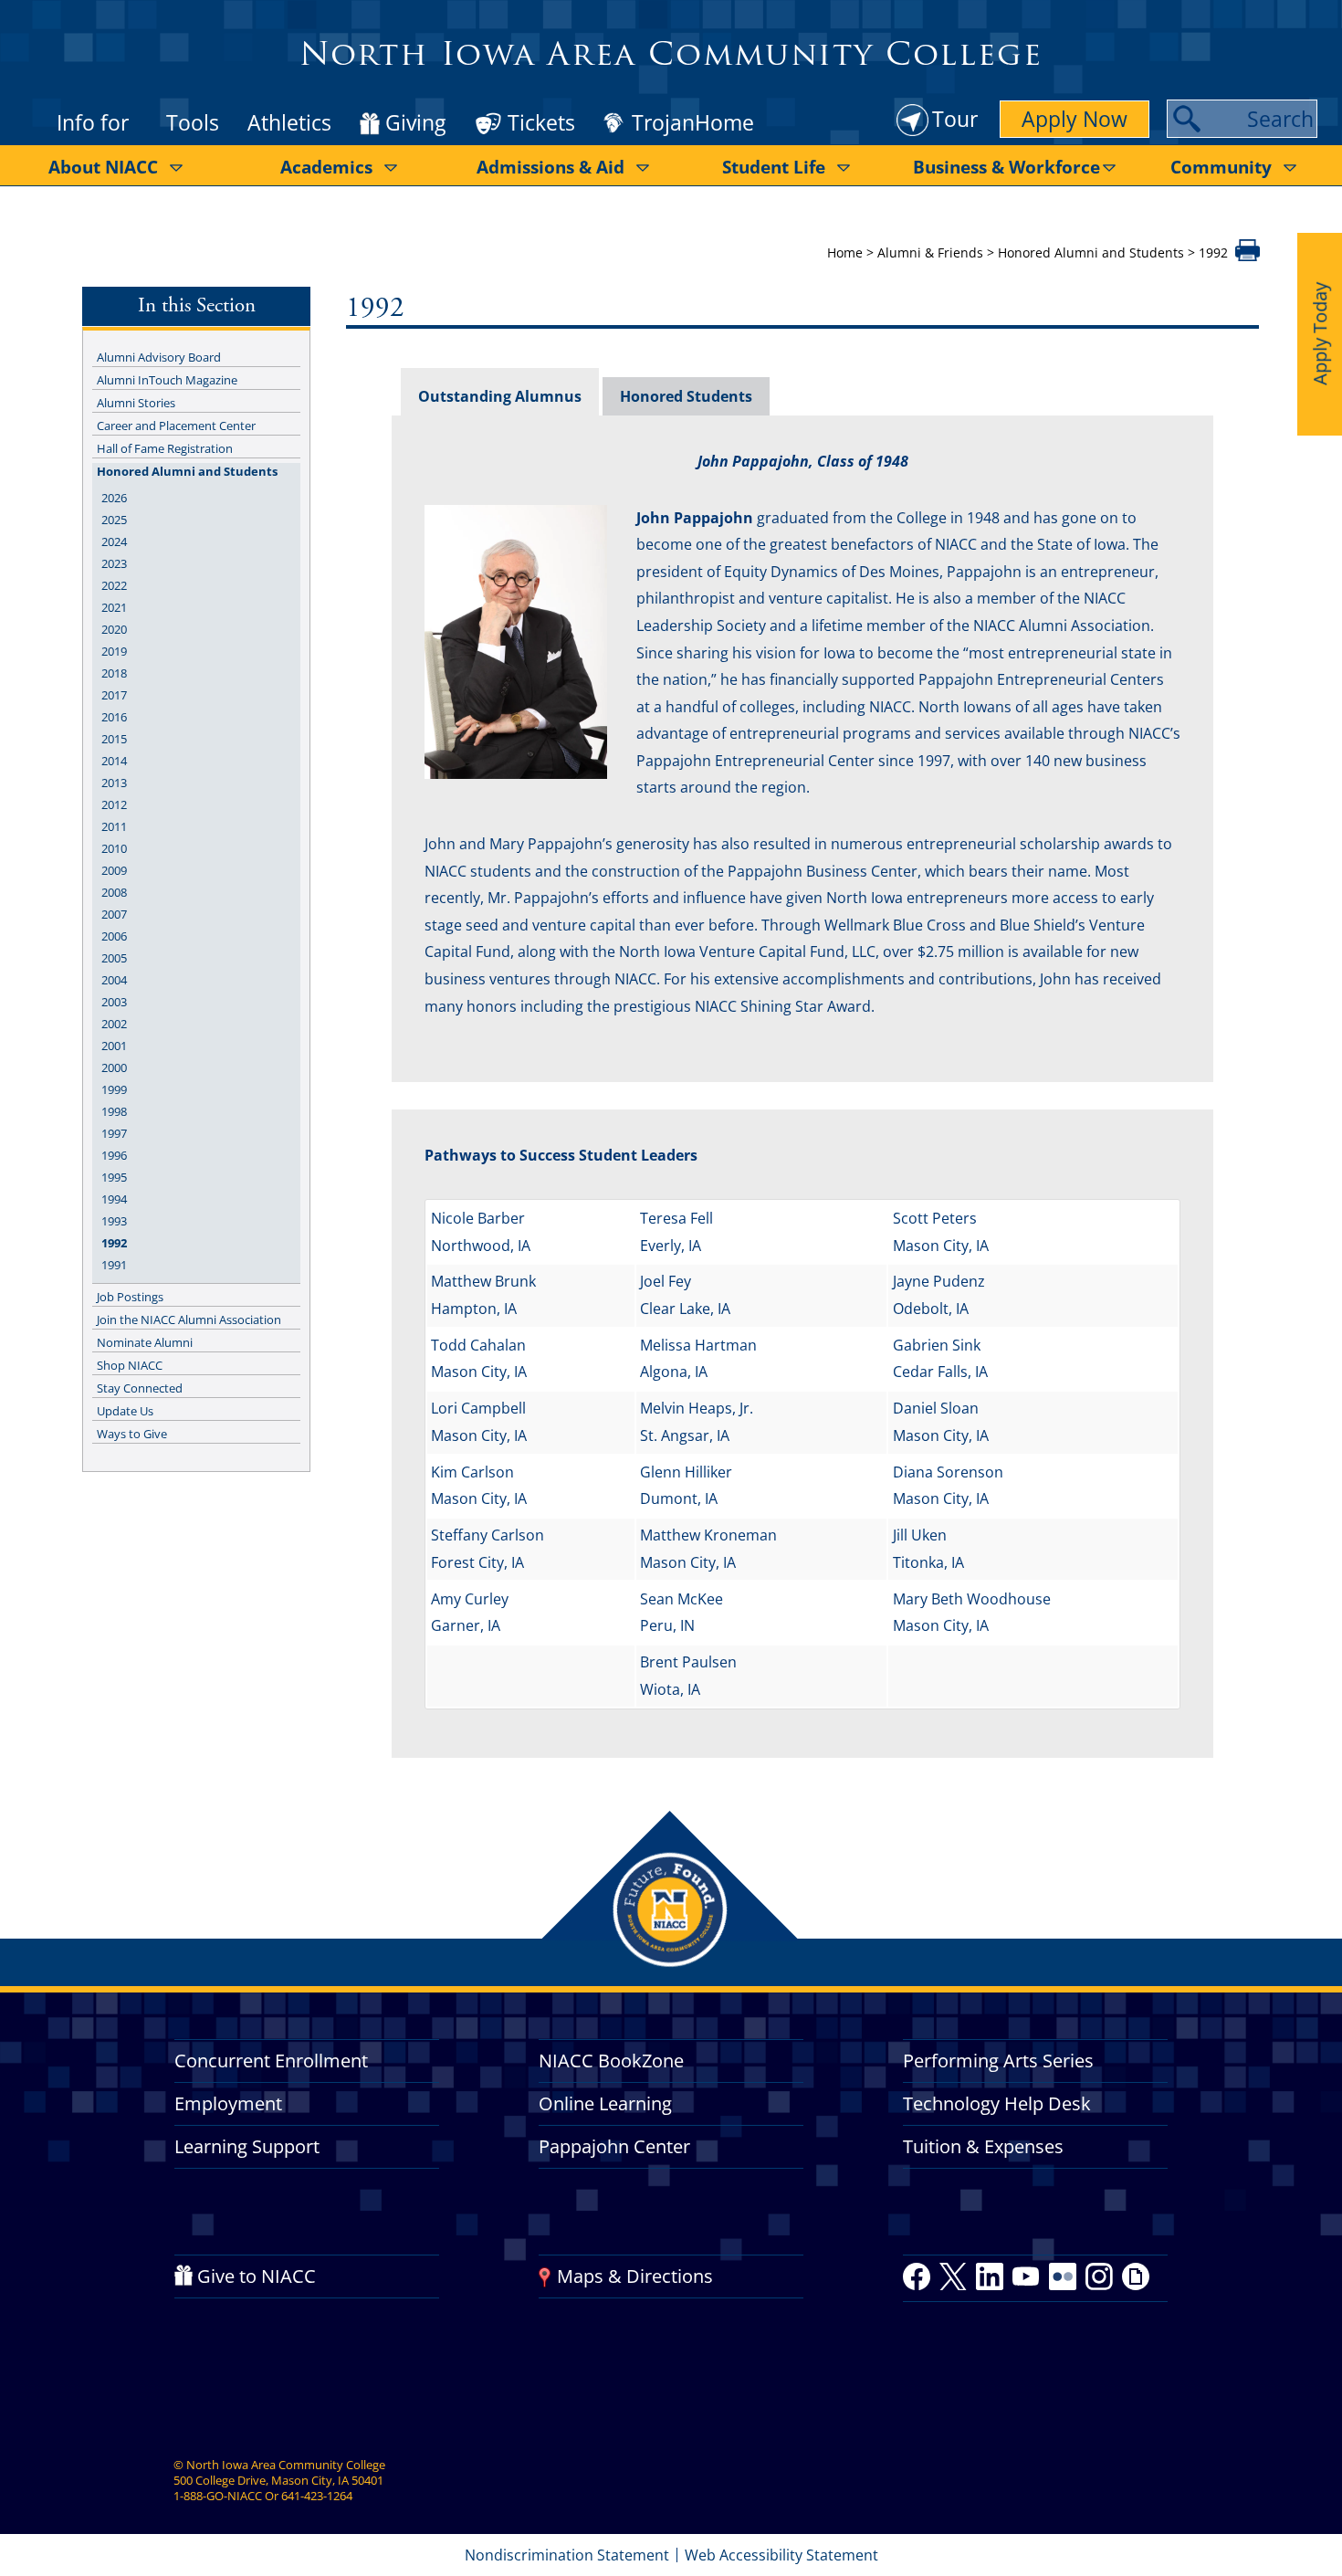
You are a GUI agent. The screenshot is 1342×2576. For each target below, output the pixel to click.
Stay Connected (140, 1388)
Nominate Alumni (145, 1342)
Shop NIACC (130, 1365)
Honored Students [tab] (686, 396)
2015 (114, 739)
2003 (114, 1002)
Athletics (289, 122)
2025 (114, 520)
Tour (955, 119)
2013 (114, 783)
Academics (326, 167)
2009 (114, 870)
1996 (114, 1155)
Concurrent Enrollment (271, 2061)
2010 (114, 848)
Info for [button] (93, 122)
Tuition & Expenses (983, 2146)
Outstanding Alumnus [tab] (500, 396)
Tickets (541, 122)
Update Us (125, 1411)
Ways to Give (132, 1434)
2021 (114, 607)
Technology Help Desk (997, 2103)
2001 (114, 1046)
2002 (114, 1024)
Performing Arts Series (998, 2061)
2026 (114, 498)
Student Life (774, 167)
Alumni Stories (136, 403)
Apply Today (1320, 334)
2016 (114, 717)
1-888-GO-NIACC (218, 2496)
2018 (114, 673)
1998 (114, 1111)
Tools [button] (193, 122)
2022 (114, 585)
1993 (114, 1221)
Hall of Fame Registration (165, 448)
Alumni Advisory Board (159, 357)
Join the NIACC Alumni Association (189, 1320)
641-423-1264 (317, 2496)
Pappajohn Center (614, 2146)
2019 (114, 651)
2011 (114, 826)
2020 (114, 629)
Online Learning (605, 2103)
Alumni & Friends (930, 252)
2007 (114, 914)
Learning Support (247, 2146)
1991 (114, 1265)
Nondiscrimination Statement (567, 2555)
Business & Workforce (1006, 167)
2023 (114, 563)
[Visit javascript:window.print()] (1248, 256)
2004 (114, 980)
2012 (114, 804)
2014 (114, 761)
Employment (228, 2103)
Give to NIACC (257, 2276)
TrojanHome (693, 123)
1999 (114, 1089)
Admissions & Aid (550, 167)
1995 (114, 1177)
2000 (114, 1067)
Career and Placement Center (176, 426)
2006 (114, 936)
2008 (114, 892)
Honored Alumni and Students (1091, 252)
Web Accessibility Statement (781, 2555)
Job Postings (130, 1297)
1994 (114, 1199)
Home (845, 252)
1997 (114, 1133)
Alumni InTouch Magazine (167, 380)
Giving (415, 123)
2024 (114, 541)
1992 (114, 1243)
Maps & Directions (635, 2276)
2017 (114, 695)
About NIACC (103, 167)
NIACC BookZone (611, 2061)
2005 (114, 958)
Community (1221, 167)
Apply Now (1075, 119)
